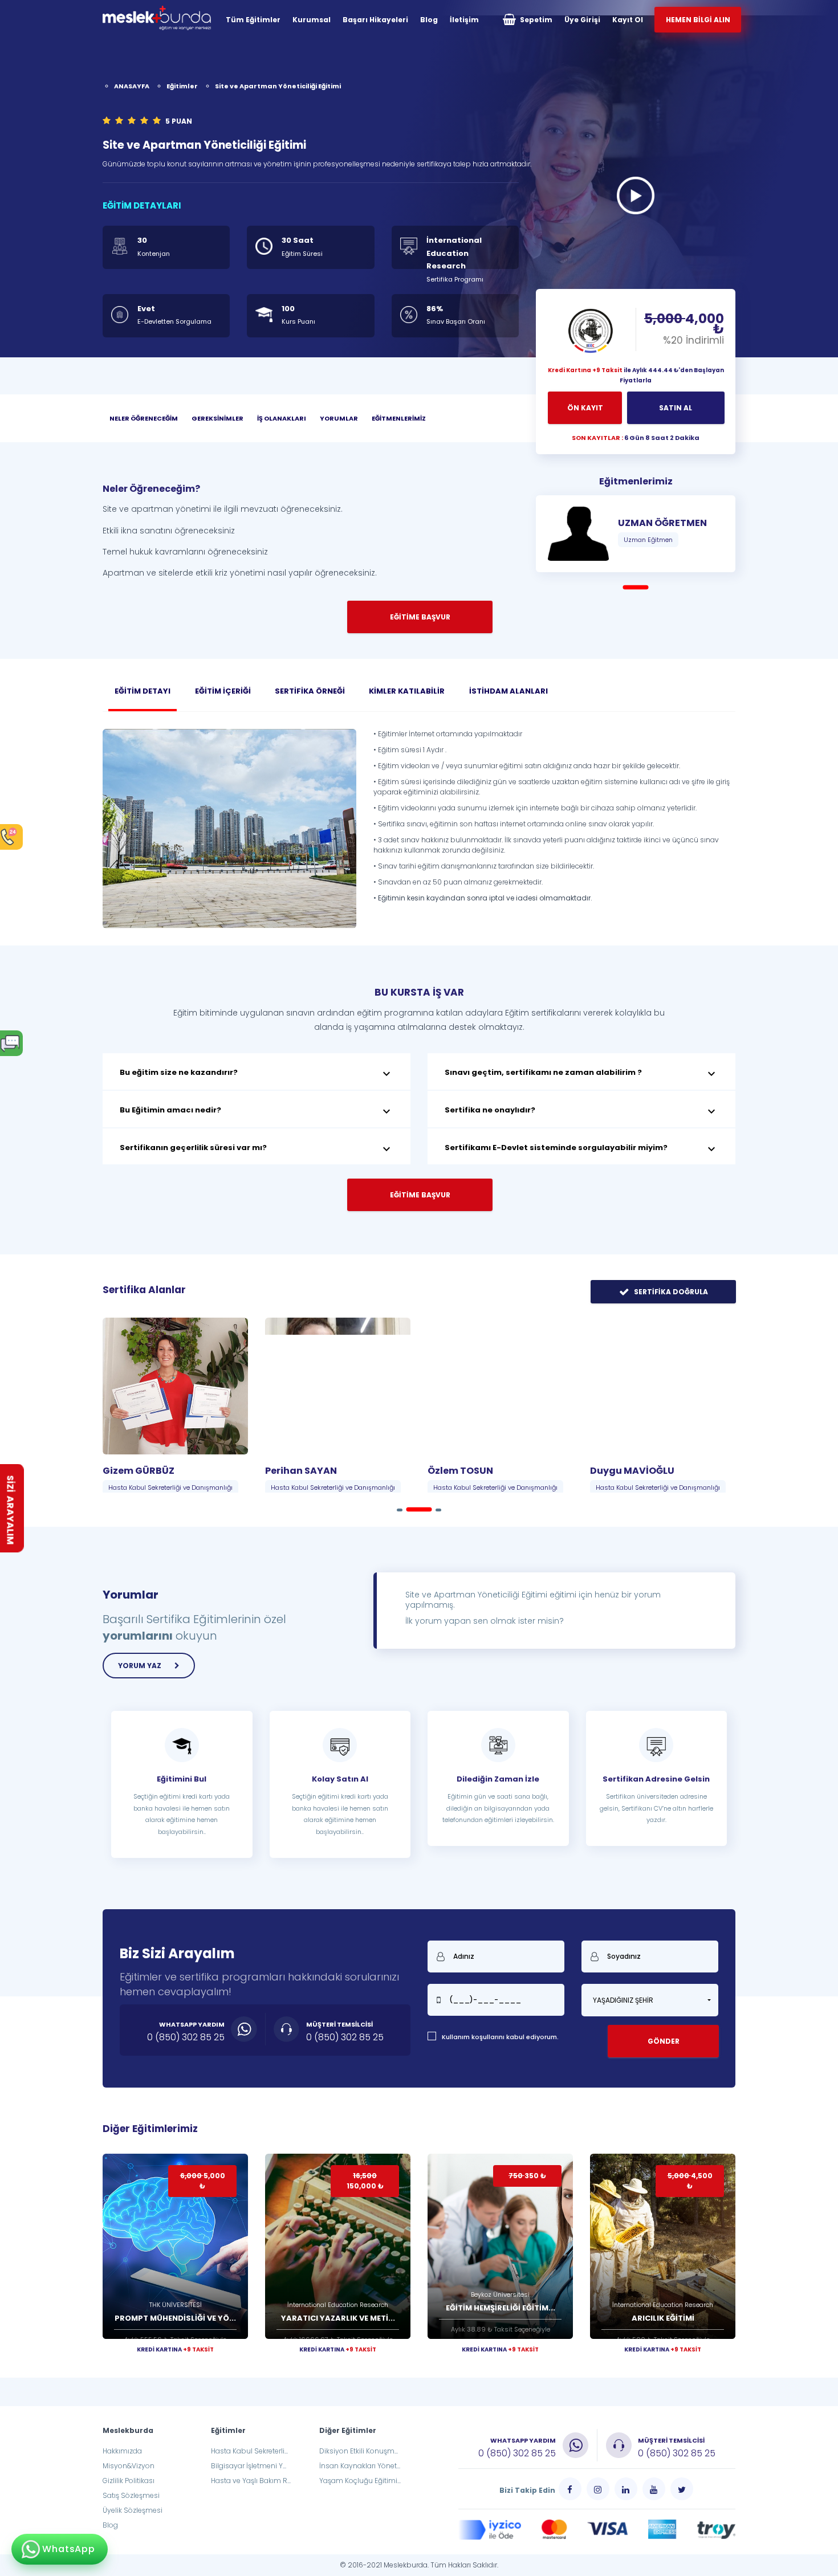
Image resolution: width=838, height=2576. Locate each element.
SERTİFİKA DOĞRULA (670, 1292)
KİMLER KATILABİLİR (407, 691)
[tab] (257, 1071)
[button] (650, 2000)
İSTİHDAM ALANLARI (509, 691)
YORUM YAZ (141, 1666)
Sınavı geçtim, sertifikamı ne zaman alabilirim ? (581, 1074)
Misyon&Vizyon (129, 2466)
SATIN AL (676, 408)
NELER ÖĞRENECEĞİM (144, 418)
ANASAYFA (132, 86)
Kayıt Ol (628, 20)
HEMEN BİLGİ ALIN (698, 20)
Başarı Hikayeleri (375, 20)
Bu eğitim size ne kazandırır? (257, 1074)
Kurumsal (312, 20)
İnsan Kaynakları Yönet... (360, 2466)
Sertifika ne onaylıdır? (581, 1111)
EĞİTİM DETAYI (143, 691)
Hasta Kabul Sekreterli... (249, 2451)
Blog (429, 20)
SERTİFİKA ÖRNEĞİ (310, 691)
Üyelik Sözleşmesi (133, 2510)
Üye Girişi (582, 20)
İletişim (464, 20)
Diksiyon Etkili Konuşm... (359, 2451)
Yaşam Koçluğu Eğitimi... (360, 2481)
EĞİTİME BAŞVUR (420, 1195)
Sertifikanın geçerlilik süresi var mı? (257, 1149)
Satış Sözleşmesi (131, 2495)
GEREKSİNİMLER (217, 418)
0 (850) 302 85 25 (186, 2037)
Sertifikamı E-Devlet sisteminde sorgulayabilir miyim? (581, 1149)
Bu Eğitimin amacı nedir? (257, 1111)
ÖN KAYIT (585, 408)
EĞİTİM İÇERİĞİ (223, 691)
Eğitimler (182, 86)
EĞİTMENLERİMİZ (399, 418)
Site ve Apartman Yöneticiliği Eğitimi (278, 86)
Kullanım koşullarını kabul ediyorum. (500, 2037)
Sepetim (535, 20)
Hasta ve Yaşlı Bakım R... (251, 2481)
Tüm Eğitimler (253, 20)
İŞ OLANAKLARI (282, 418)
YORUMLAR (339, 418)
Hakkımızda (122, 2451)
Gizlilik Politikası (129, 2481)
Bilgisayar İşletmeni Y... (249, 2466)
